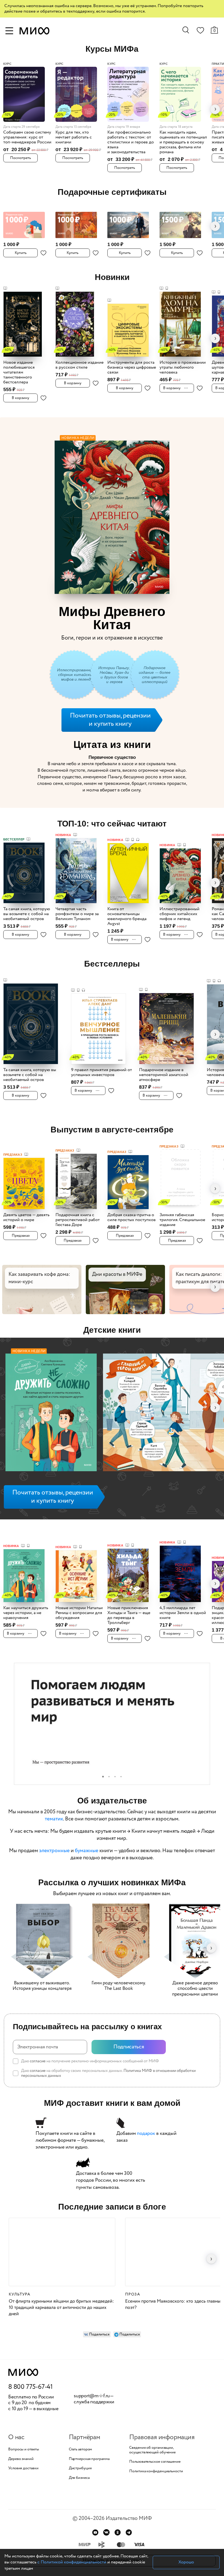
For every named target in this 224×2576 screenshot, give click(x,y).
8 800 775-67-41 (30, 2374)
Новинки (112, 277)
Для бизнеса (79, 2465)
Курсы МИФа (112, 49)
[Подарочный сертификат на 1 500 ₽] (184, 222)
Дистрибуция (80, 2455)
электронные (54, 1838)
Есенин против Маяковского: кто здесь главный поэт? (174, 2291)
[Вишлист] (200, 31)
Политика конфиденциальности (156, 2458)
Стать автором (81, 2436)
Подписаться (129, 2034)
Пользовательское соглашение (155, 2449)
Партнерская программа (89, 2446)
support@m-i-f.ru (92, 2383)
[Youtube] (95, 2519)
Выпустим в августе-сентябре (112, 1116)
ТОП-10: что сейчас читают (112, 810)
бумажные (87, 1838)
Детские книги (112, 1317)
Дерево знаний (21, 2446)
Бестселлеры (112, 951)
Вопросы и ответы (23, 2436)
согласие (38, 2048)
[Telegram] (129, 2519)
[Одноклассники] (118, 2519)
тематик (54, 1806)
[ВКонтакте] (106, 2519)
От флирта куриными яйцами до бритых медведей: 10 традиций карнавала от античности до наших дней (61, 2295)
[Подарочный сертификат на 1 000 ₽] (28, 222)
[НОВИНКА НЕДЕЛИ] (51, 1400)
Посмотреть (20, 158)
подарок (146, 2120)
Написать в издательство (112, 2547)
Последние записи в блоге (112, 2194)
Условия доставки (23, 2455)
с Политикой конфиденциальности (72, 2562)
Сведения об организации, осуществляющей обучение (152, 2437)
